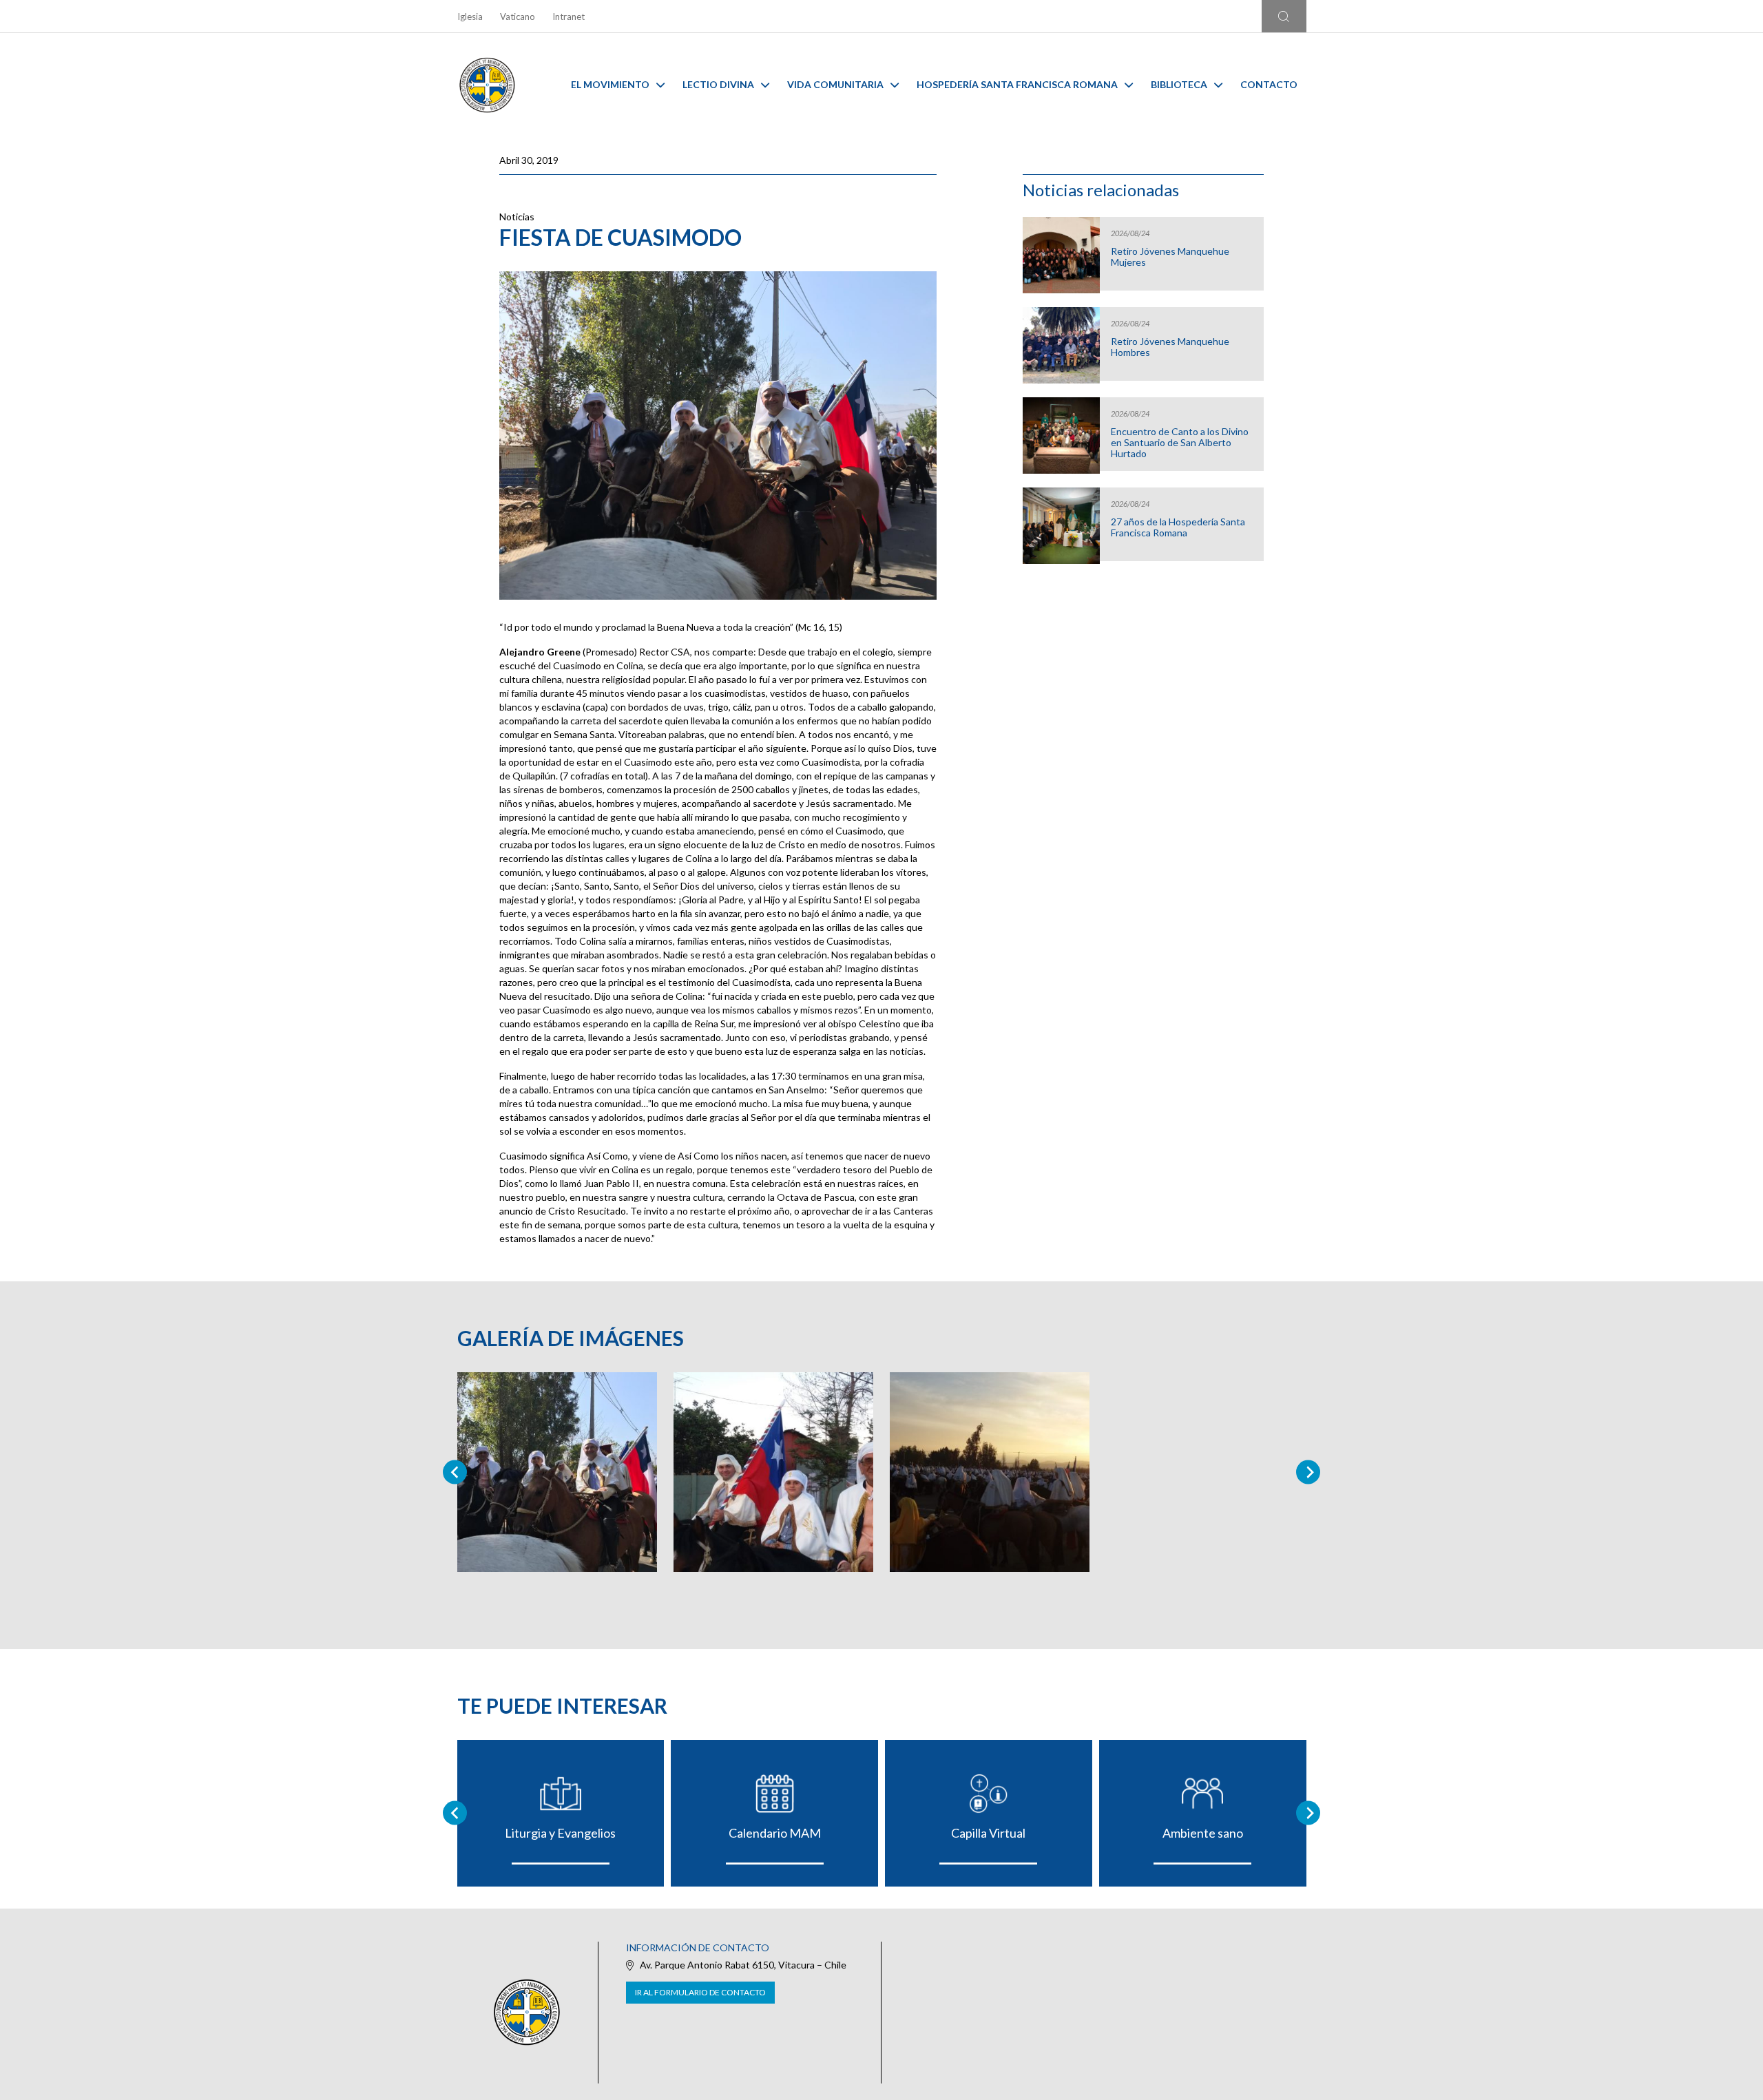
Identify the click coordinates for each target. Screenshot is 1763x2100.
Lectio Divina (718, 84)
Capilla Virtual (988, 1833)
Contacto (1269, 84)
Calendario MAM (775, 1833)
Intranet (568, 17)
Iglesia (470, 17)
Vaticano (518, 17)
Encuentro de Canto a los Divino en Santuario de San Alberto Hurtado (1180, 443)
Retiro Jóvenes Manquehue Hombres (1170, 347)
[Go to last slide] (455, 1813)
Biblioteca (1179, 84)
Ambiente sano (1203, 1833)
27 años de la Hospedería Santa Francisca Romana (1178, 527)
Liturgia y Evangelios (560, 1833)
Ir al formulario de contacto (700, 1992)
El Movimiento (610, 84)
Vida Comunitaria (835, 84)
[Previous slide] (455, 1472)
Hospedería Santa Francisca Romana (1017, 84)
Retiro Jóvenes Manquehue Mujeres (1170, 257)
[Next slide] (1308, 1472)
